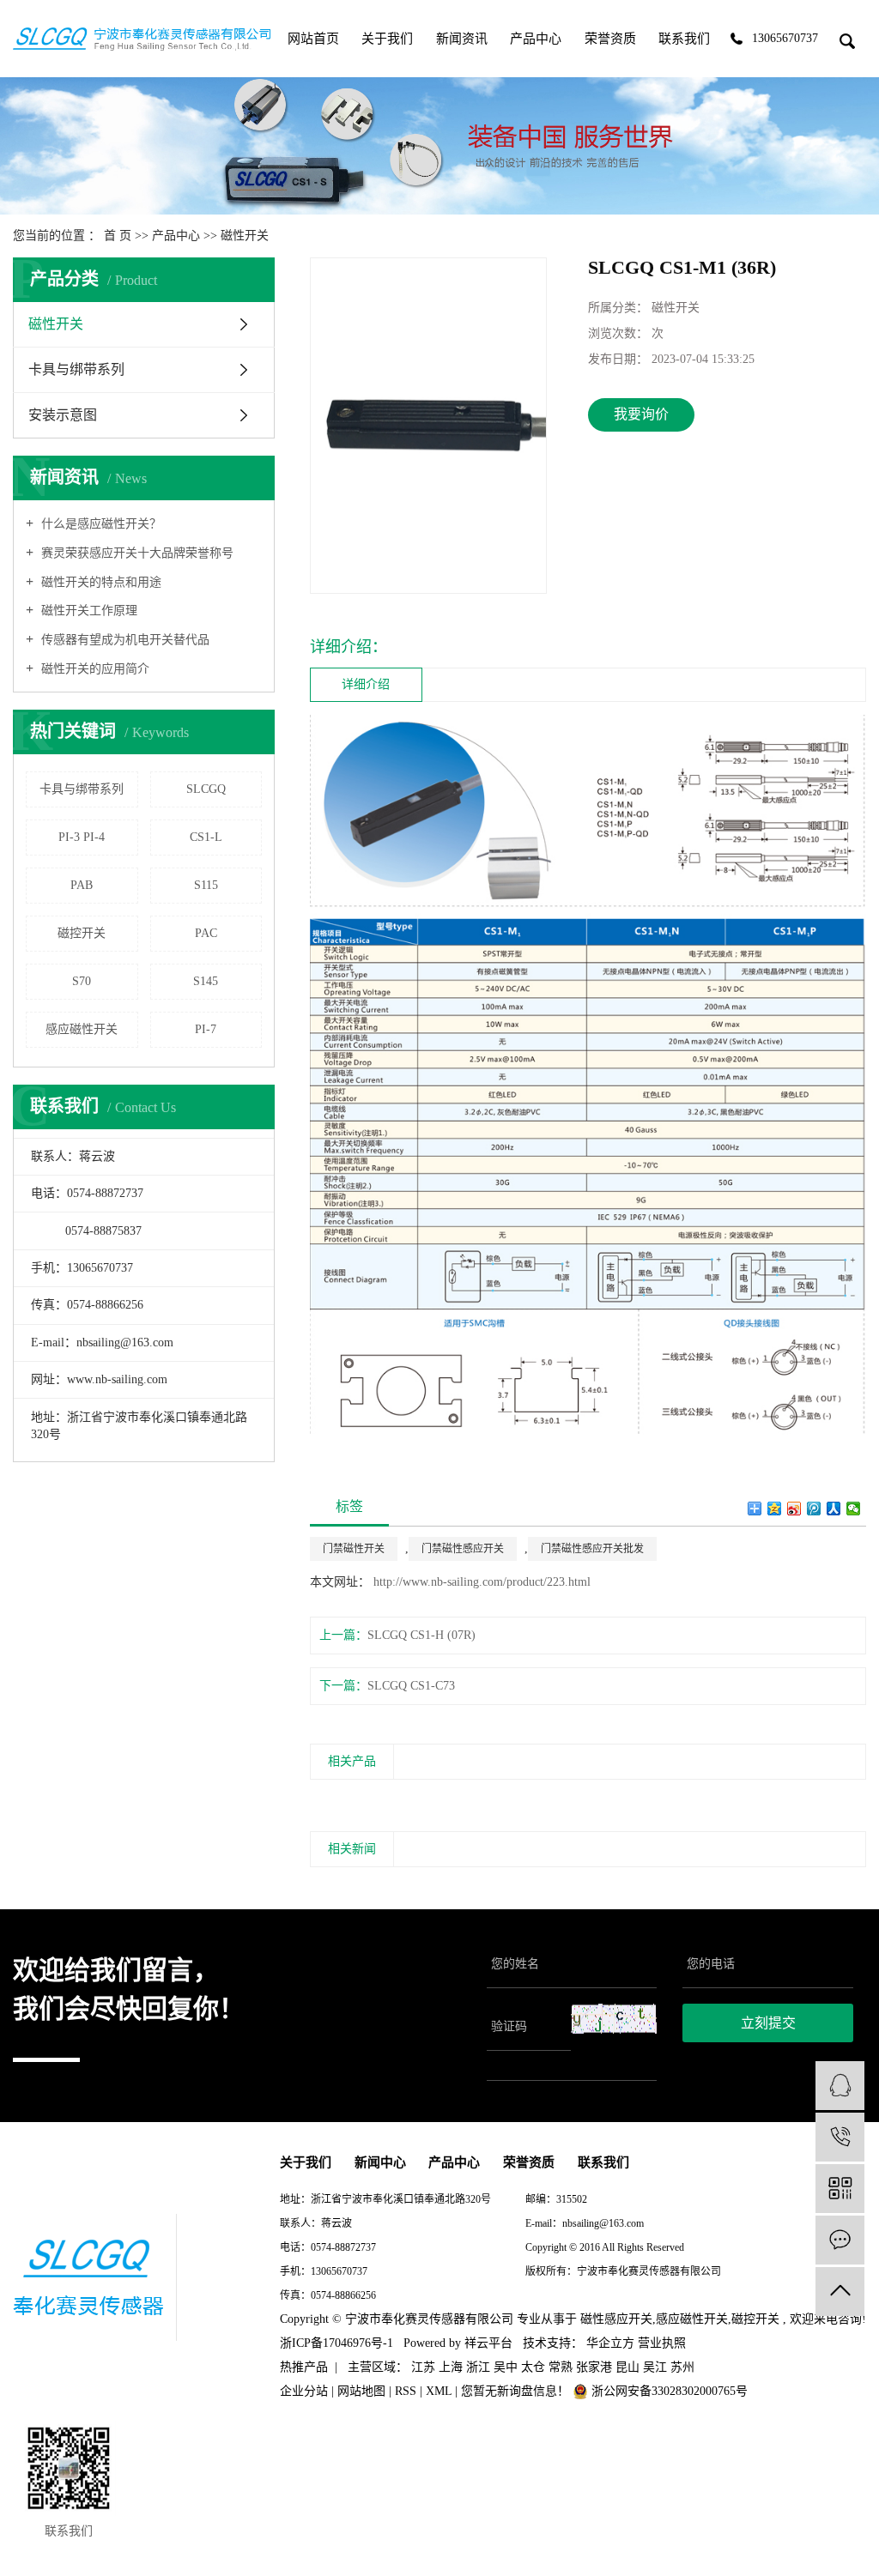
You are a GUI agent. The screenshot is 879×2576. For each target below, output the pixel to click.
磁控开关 (82, 933)
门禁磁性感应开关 (463, 1549)
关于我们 (387, 39)
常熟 (561, 2367)
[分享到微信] (854, 1509)
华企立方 (609, 2343)
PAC (206, 933)
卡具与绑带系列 (76, 369)
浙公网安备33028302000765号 (668, 2391)
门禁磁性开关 (354, 1549)
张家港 (594, 2367)
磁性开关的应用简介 (94, 669)
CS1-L (206, 837)
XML (439, 2391)
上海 (451, 2367)
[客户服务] (840, 2086)
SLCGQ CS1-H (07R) (421, 1635)
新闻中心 (380, 2162)
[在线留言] (840, 2240)
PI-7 (206, 1029)
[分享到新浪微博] (794, 1509)
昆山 (627, 2367)
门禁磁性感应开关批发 (592, 1549)
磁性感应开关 (616, 2319)
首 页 (118, 236)
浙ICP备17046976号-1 (574, 2295)
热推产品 (304, 2367)
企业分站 (304, 2391)
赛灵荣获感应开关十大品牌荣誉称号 (136, 553)
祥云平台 (488, 2343)
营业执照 (662, 2343)
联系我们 (684, 39)
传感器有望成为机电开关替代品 (124, 640)
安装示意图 (63, 415)
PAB (82, 885)
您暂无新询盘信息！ (517, 2391)
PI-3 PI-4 (82, 837)
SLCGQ (206, 789)
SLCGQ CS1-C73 (411, 1686)
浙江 (478, 2367)
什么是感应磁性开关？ (100, 524)
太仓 (533, 2367)
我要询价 (641, 414)
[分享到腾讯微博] (814, 1509)
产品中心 (536, 39)
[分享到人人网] (834, 1509)
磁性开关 (245, 236)
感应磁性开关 (82, 1029)
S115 (206, 885)
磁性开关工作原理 (88, 611)
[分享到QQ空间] (775, 1509)
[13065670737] (840, 2137)
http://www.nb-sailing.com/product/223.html (482, 1582)
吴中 (506, 2367)
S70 (82, 981)
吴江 (655, 2367)
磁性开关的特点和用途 (100, 582)
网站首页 (313, 39)
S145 (206, 981)
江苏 (423, 2367)
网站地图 (361, 2391)
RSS (406, 2391)
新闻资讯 (462, 39)
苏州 (682, 2367)
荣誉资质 (610, 39)
